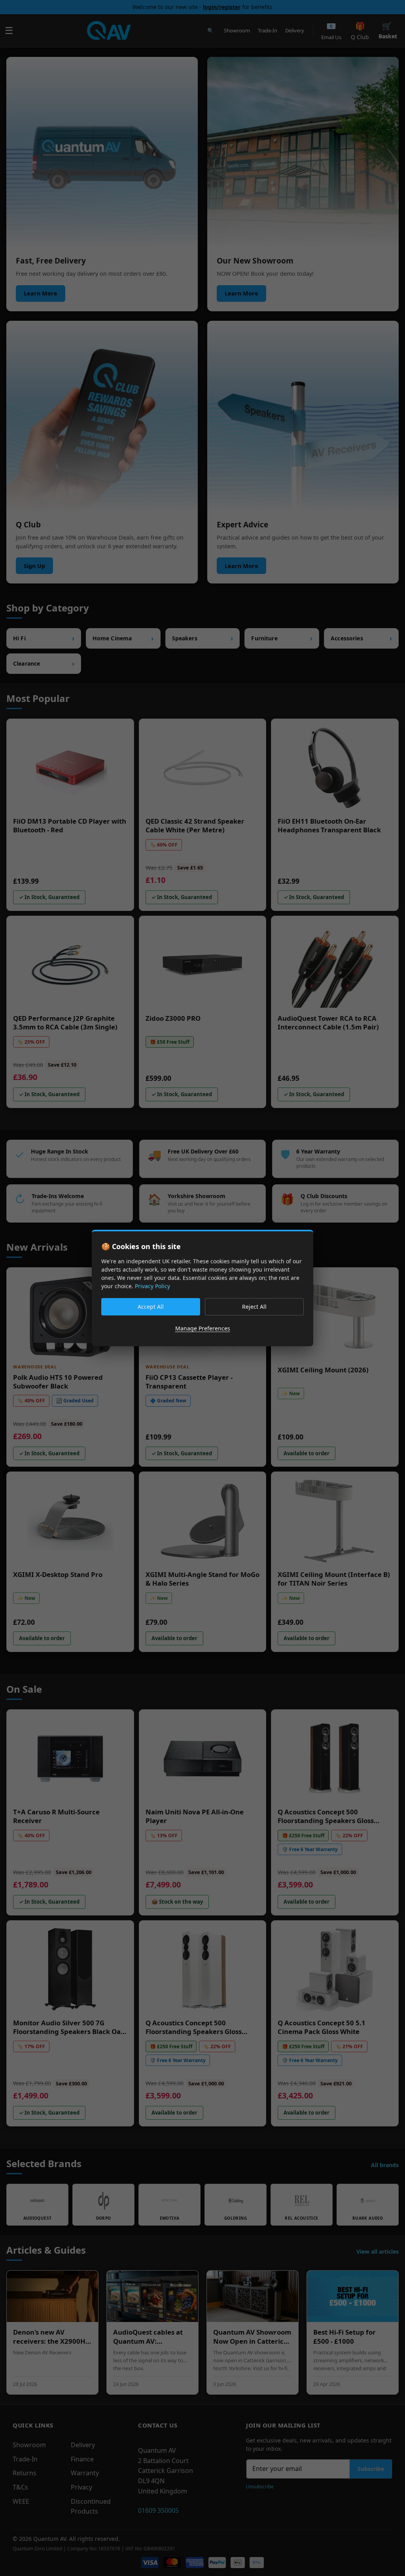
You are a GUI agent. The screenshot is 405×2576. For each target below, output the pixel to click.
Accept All (151, 1307)
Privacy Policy (152, 1286)
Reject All (254, 1307)
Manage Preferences (203, 1328)
